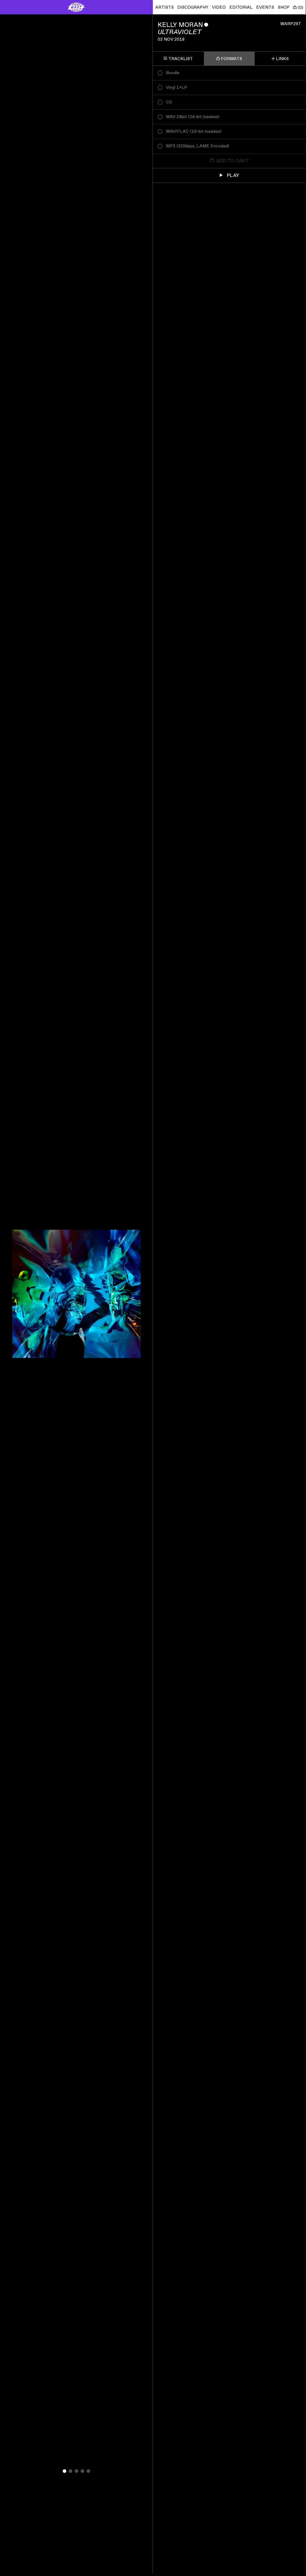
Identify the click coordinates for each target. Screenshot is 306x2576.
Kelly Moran (180, 25)
